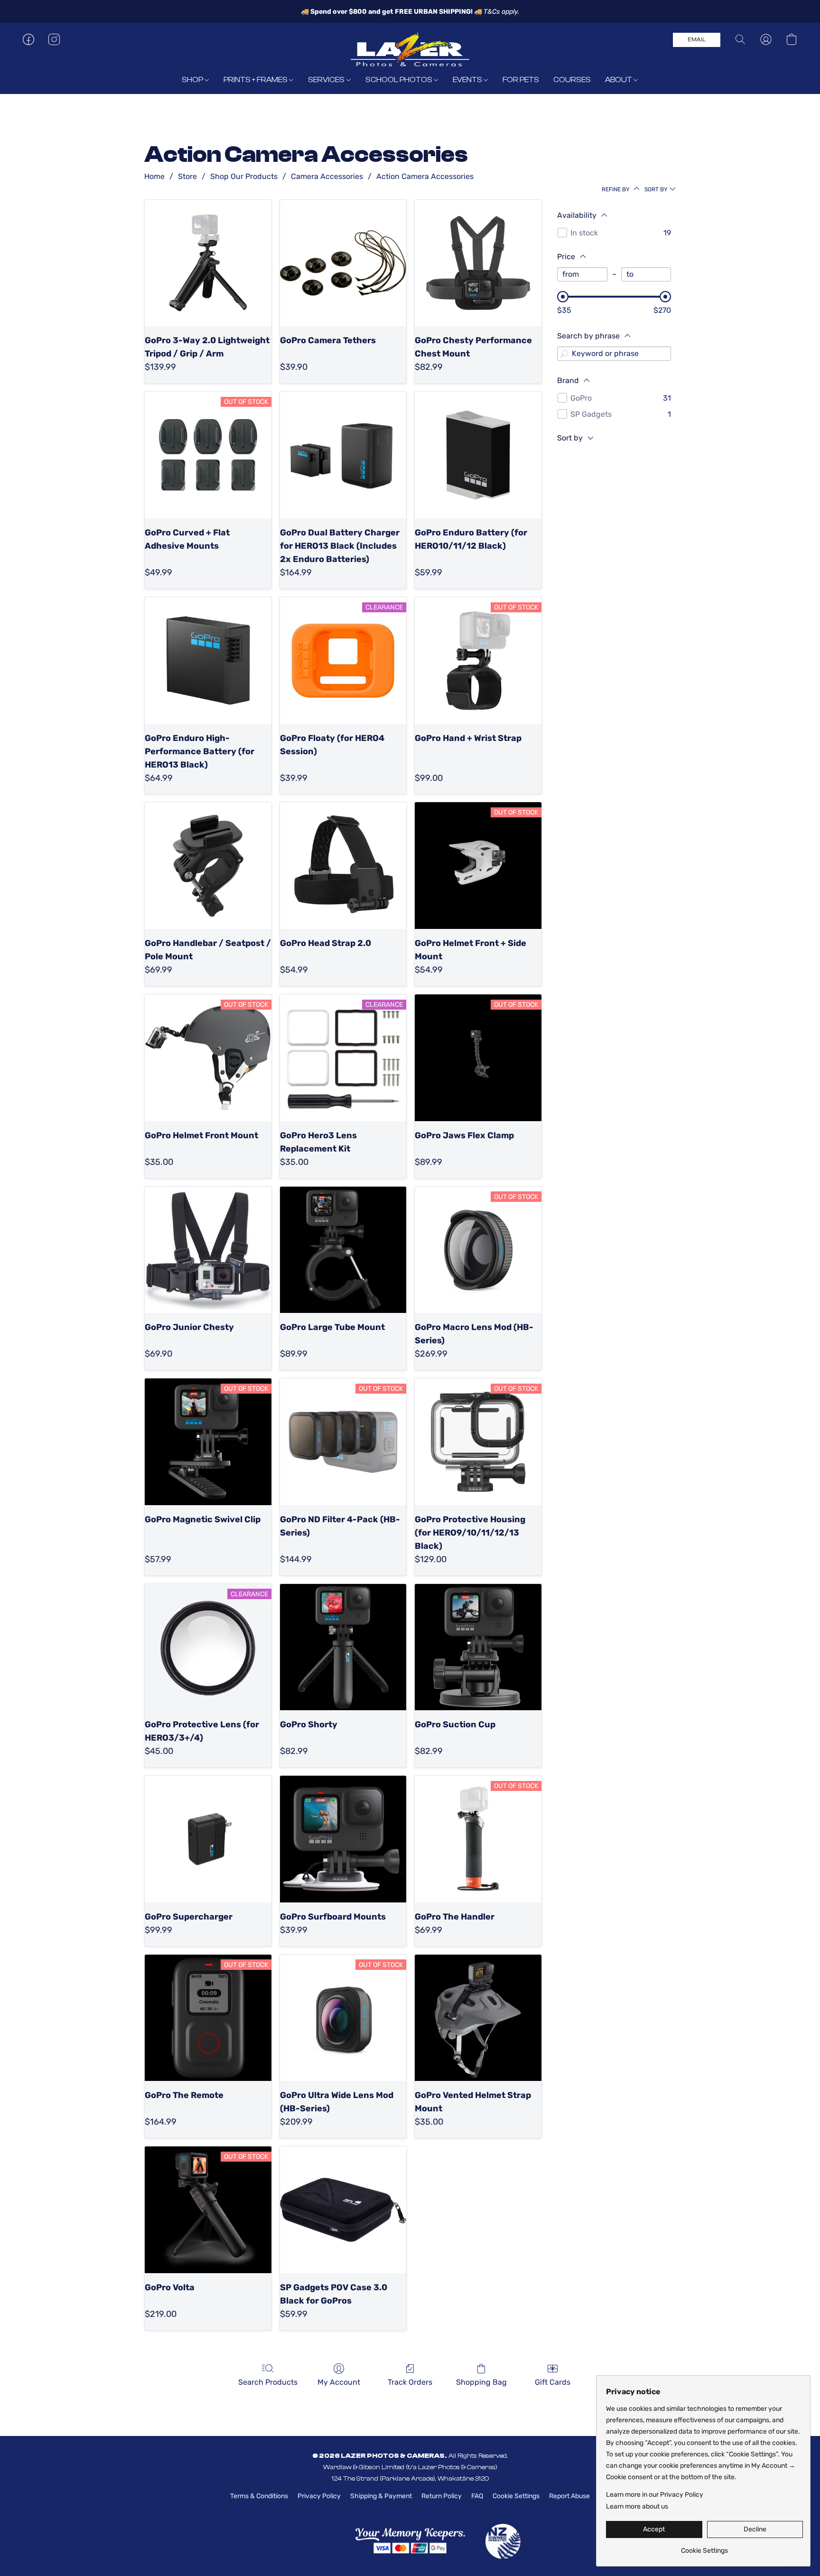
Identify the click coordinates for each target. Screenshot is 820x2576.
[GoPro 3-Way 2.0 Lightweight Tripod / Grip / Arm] (208, 263)
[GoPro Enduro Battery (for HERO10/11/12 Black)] (478, 455)
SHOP (193, 80)
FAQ (477, 2496)
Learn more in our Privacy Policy (655, 2495)
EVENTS (468, 80)
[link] (704, 2547)
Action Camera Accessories (425, 176)
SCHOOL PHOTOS (400, 80)
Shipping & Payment (381, 2496)
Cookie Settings (516, 2496)
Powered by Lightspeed (410, 2513)
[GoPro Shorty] (343, 1647)
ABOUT (619, 80)
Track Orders (410, 2382)
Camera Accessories (327, 176)
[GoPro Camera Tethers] (343, 263)
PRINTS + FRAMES (256, 80)
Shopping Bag (481, 2382)
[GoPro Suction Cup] (478, 1647)
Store (187, 176)
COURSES (572, 80)
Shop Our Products (244, 176)
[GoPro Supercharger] (208, 1839)
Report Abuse (569, 2496)
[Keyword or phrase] (564, 354)
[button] (410, 49)
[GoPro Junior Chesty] (208, 1250)
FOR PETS (521, 80)
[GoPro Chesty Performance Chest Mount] (478, 263)
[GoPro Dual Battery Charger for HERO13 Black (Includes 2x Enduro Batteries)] (343, 455)
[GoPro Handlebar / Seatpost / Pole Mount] (208, 866)
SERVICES (327, 80)
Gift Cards (553, 2382)
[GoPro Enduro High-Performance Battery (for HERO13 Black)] (208, 660)
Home (154, 176)
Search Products (268, 2382)
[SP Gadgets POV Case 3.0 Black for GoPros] (343, 2210)
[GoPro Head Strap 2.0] (343, 866)
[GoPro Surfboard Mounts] (343, 1839)
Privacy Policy (319, 2496)
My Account (339, 2382)
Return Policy (442, 2496)
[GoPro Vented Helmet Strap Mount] (478, 2018)
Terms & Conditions (259, 2496)
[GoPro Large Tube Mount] (343, 1250)
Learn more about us (637, 2506)
